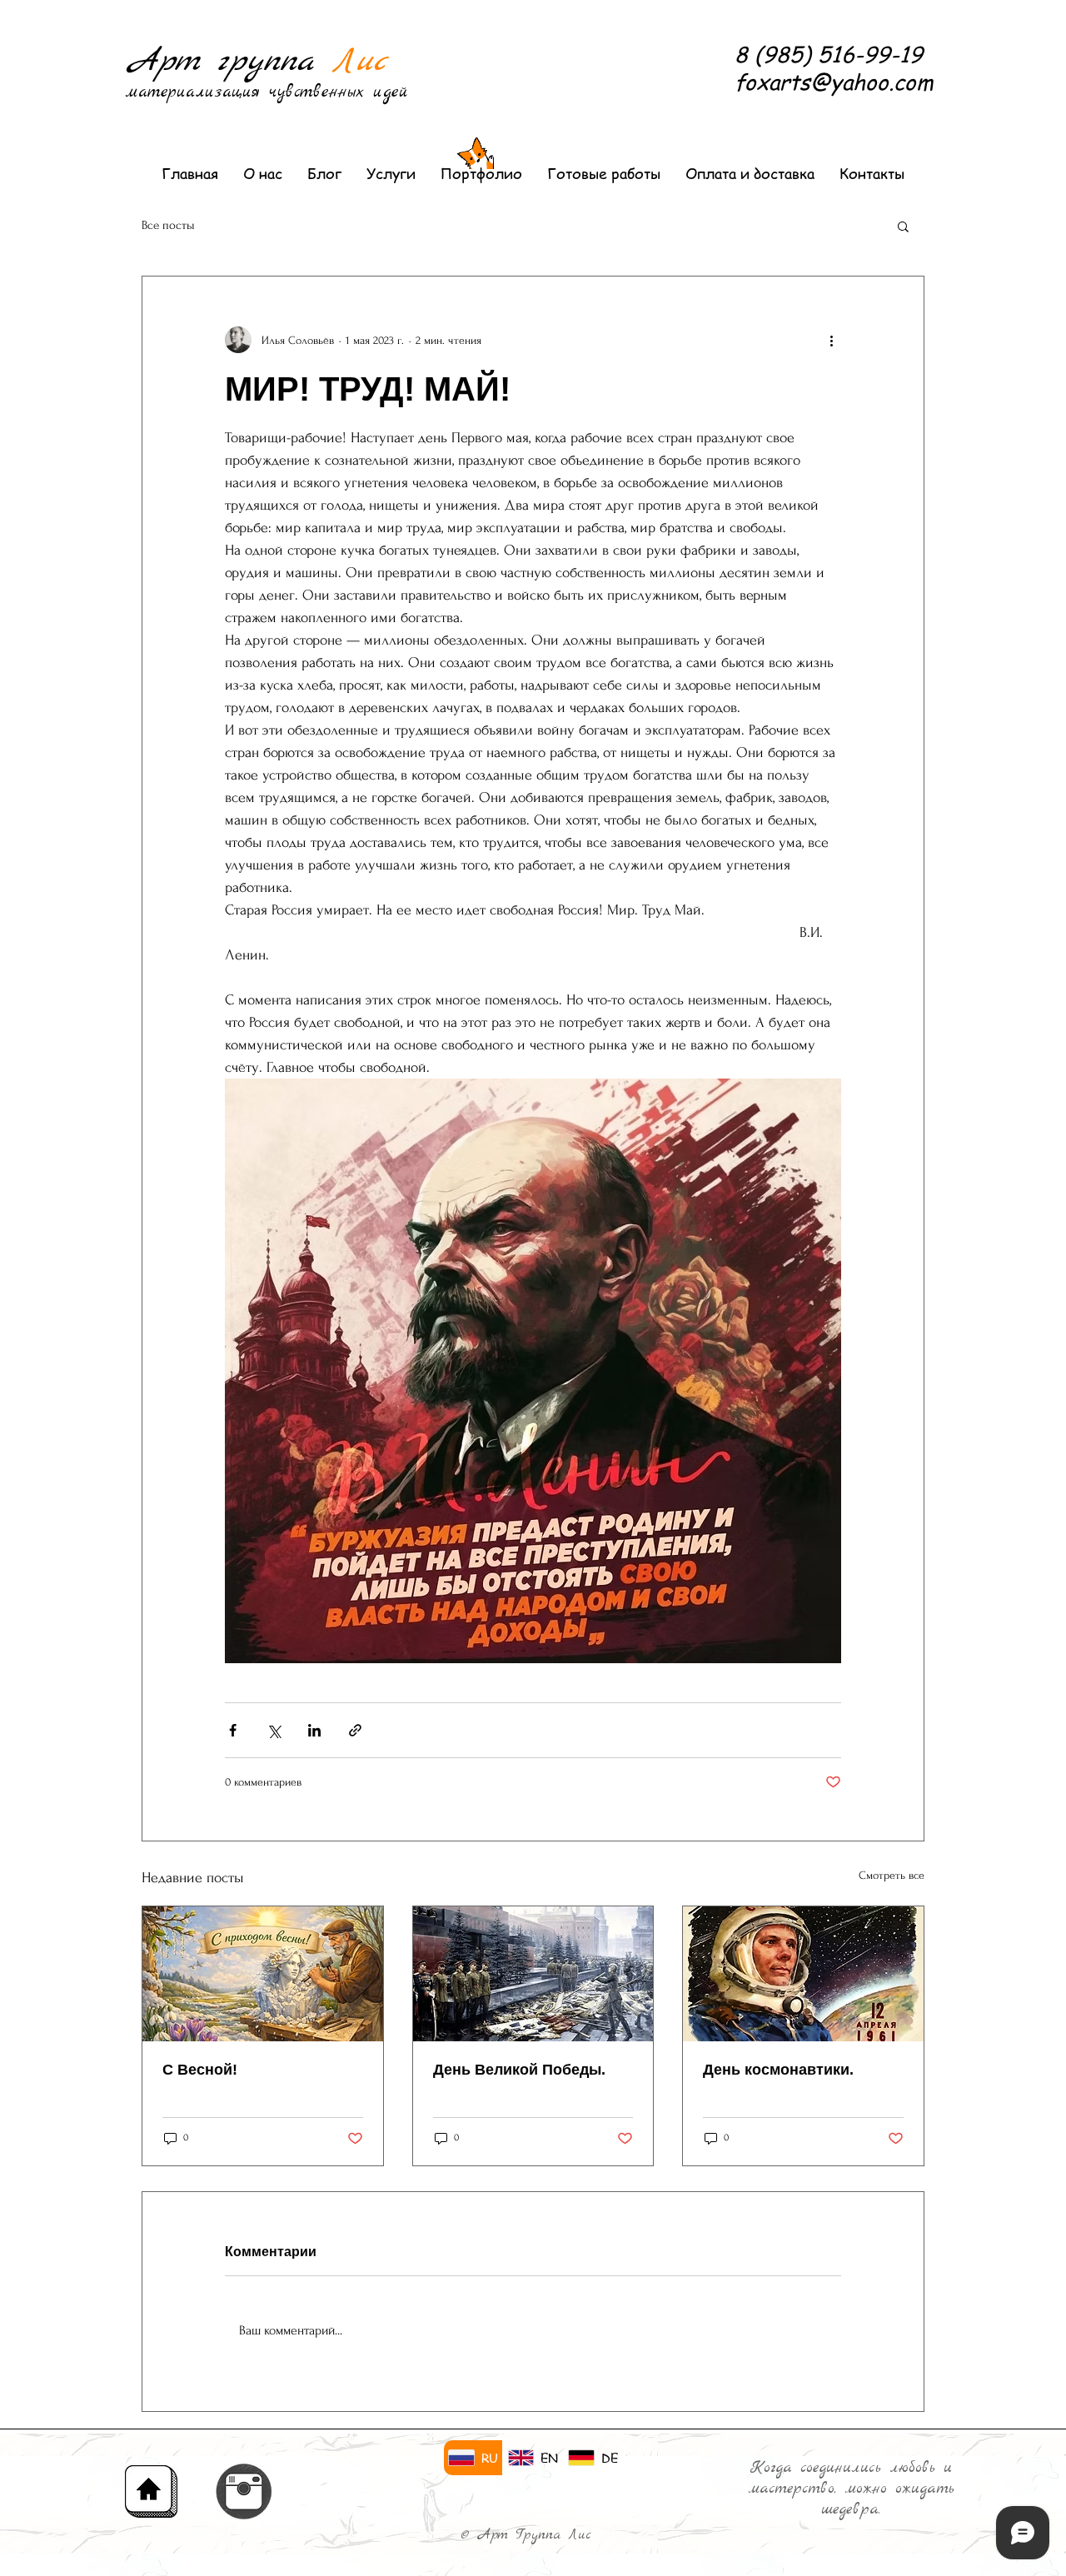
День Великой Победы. (519, 2070)
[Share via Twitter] (274, 1730)
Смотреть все (892, 1875)
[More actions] (831, 340)
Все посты (168, 225)
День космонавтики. (778, 2070)
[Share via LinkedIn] (314, 1730)
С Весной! (200, 2070)
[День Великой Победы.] (533, 1974)
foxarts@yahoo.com (834, 82)
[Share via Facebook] (233, 1730)
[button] (903, 226)
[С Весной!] (263, 1974)
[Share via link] (355, 1730)
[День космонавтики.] (803, 1974)
